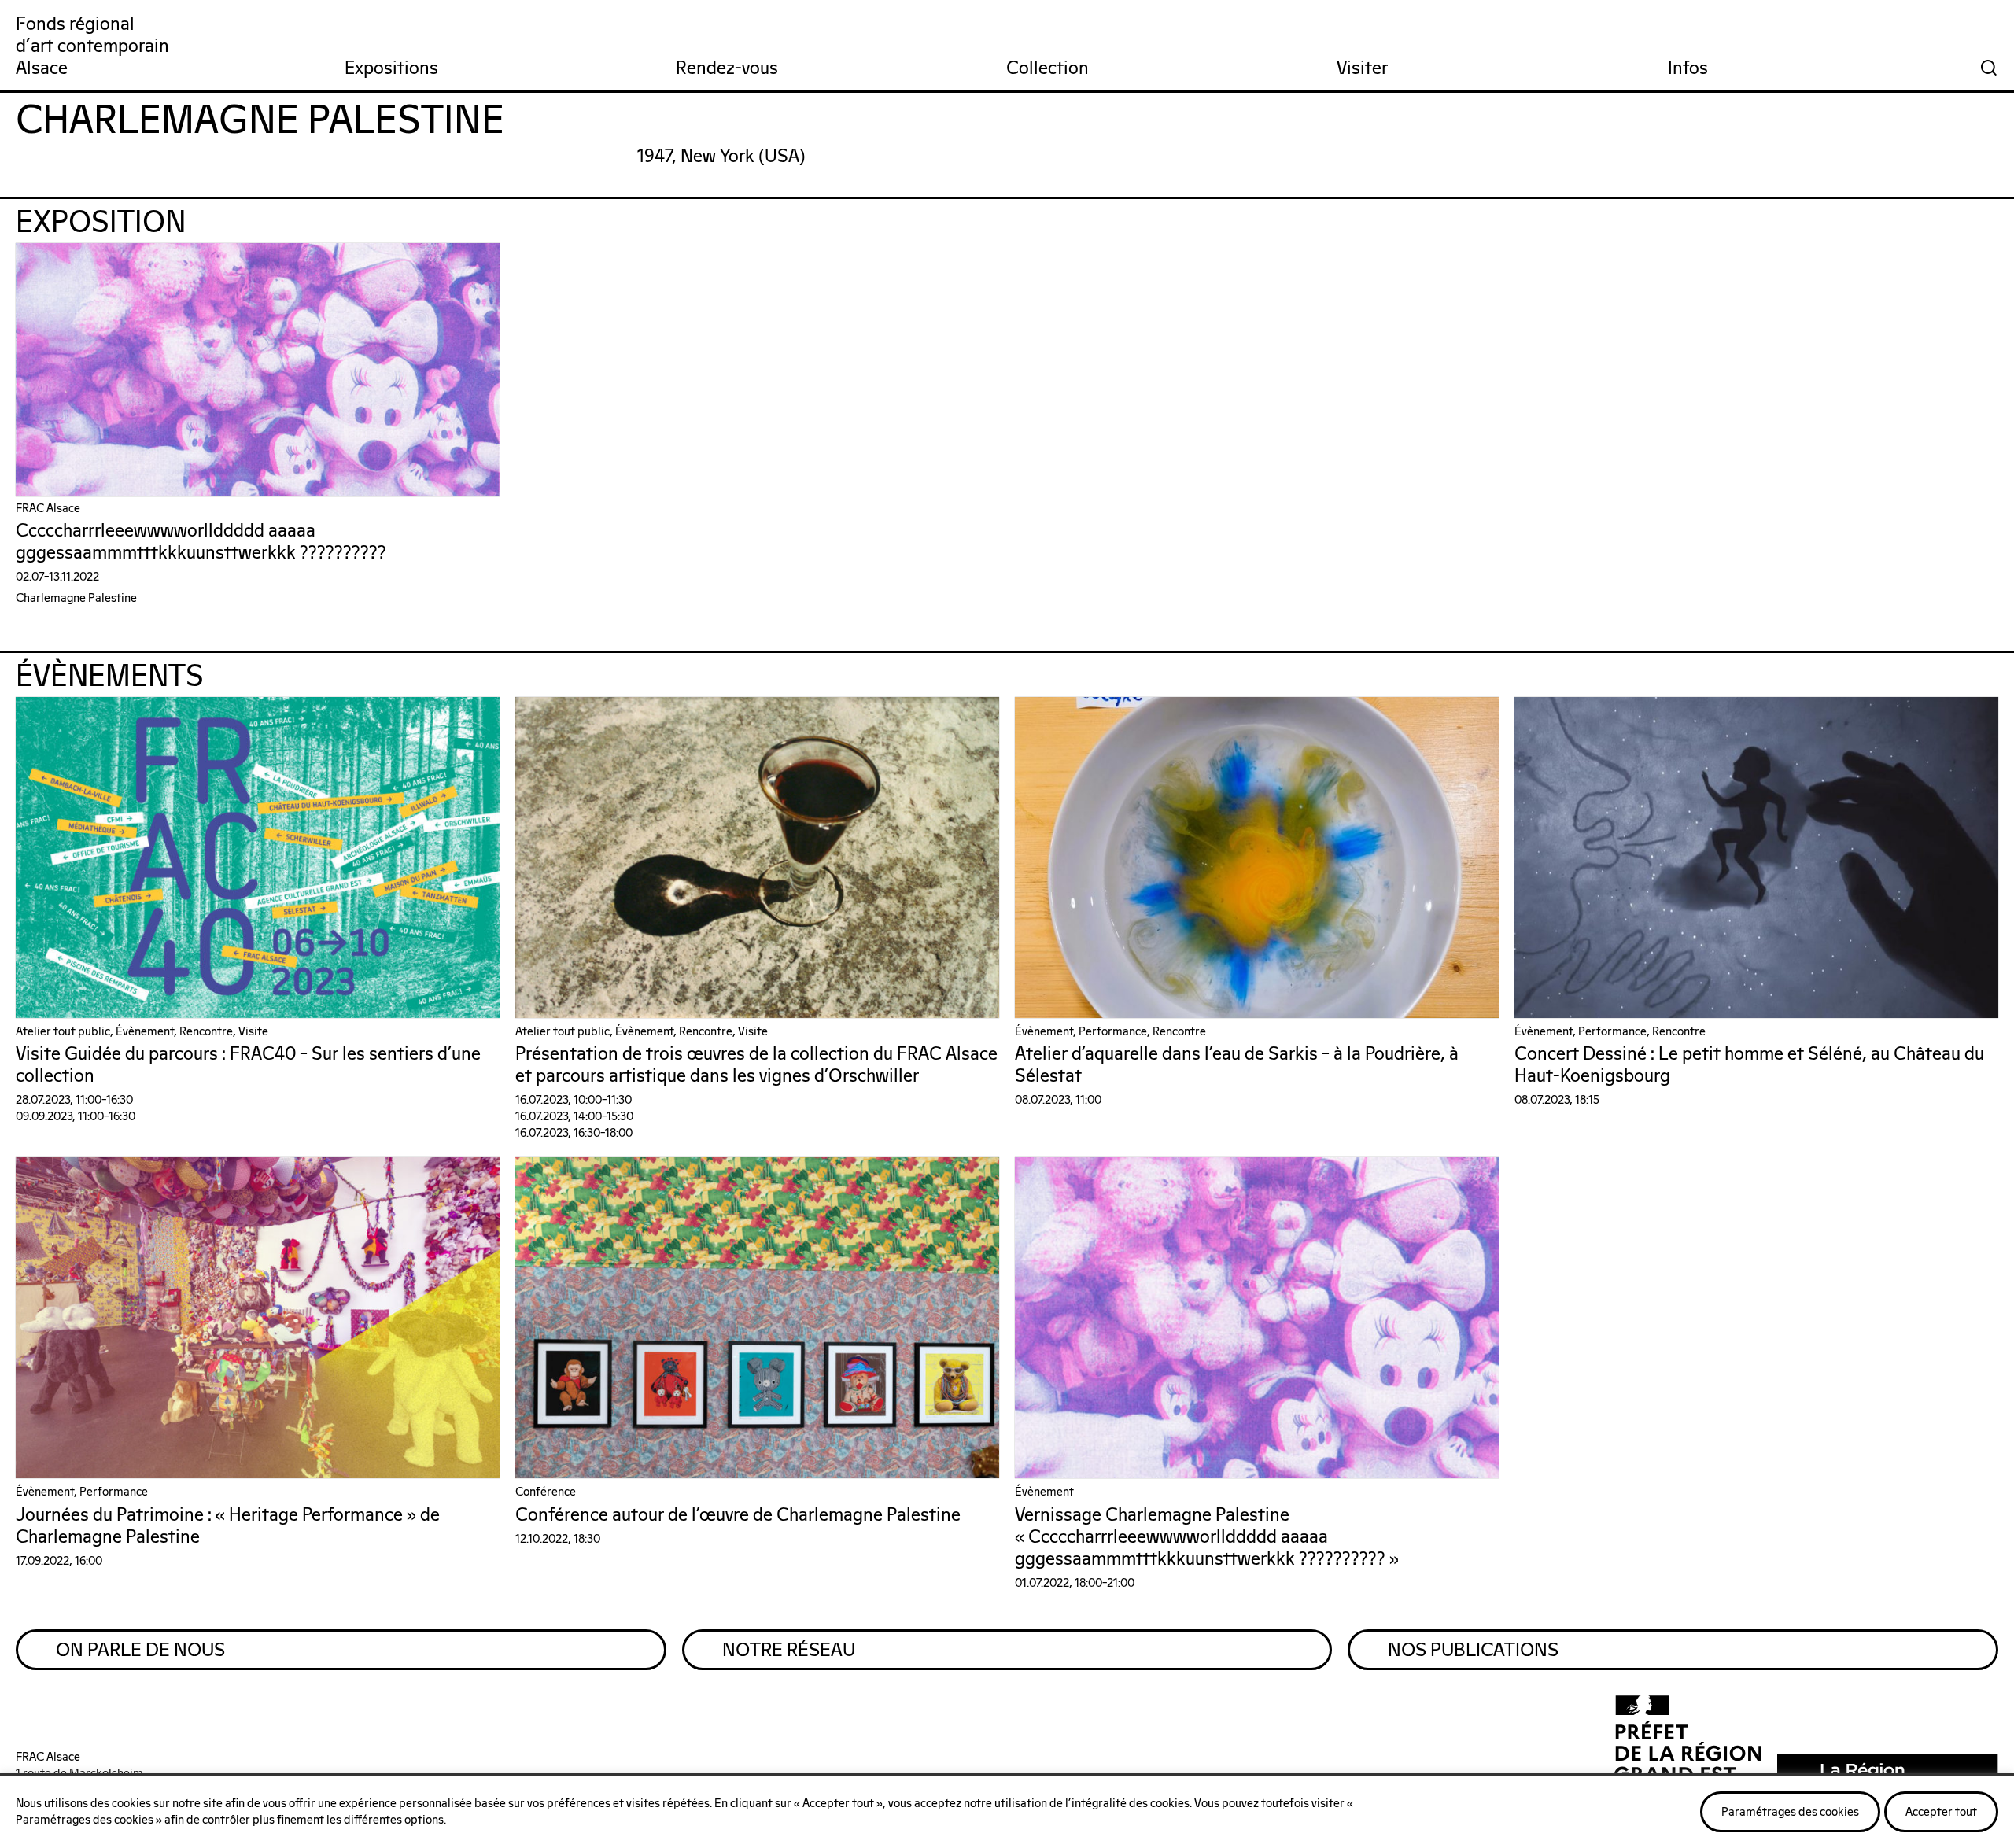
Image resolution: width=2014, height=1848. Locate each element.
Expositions (391, 69)
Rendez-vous (727, 69)
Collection (1048, 69)
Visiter (1362, 69)
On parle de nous (140, 1651)
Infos (1688, 69)
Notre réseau (789, 1651)
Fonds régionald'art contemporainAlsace (92, 47)
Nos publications (1473, 1651)
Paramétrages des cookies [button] (1790, 1812)
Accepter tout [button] (1941, 1812)
